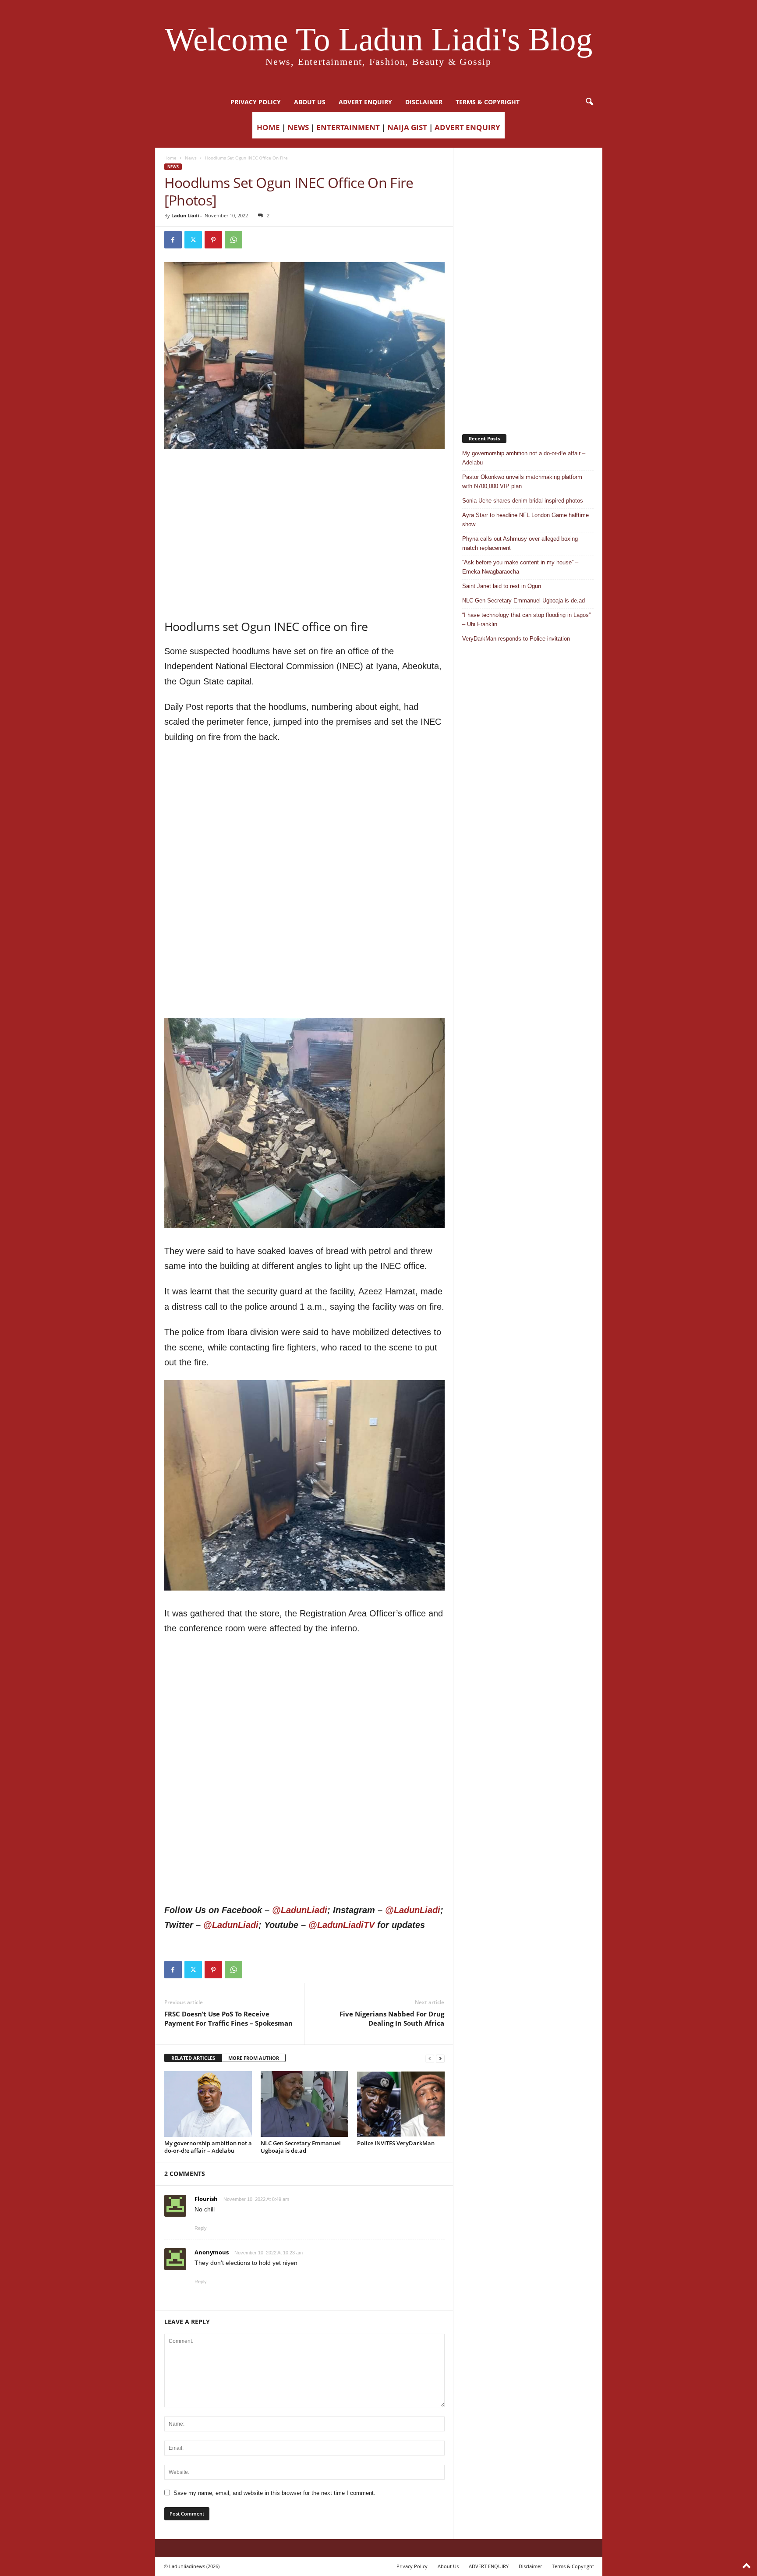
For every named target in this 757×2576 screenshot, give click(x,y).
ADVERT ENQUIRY (365, 102)
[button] (589, 102)
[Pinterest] (213, 240)
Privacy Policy (256, 102)
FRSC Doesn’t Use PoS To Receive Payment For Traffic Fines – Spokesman (228, 2018)
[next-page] (440, 2058)
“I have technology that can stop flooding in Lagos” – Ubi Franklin (526, 620)
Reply (201, 2228)
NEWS (298, 127)
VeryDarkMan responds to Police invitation (516, 639)
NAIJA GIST (407, 127)
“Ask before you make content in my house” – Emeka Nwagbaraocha (520, 567)
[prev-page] (430, 2058)
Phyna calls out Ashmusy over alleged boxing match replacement (520, 543)
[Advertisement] (304, 471)
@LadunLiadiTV (341, 1925)
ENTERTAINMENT (348, 127)
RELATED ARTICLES (193, 2058)
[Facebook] (173, 240)
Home (170, 158)
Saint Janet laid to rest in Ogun (502, 586)
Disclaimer (424, 102)
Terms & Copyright (488, 102)
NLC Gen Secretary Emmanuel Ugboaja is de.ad (301, 2147)
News (191, 158)
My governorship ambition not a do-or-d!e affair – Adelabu (208, 2147)
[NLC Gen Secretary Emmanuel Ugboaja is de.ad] (304, 2104)
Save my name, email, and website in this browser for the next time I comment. (274, 2493)
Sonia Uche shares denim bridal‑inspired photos (523, 501)
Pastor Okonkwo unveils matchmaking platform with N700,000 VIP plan (522, 482)
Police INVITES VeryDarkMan (396, 2143)
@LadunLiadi (300, 1910)
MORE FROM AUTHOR (254, 2058)
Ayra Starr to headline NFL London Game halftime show (525, 520)
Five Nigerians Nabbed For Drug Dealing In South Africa (392, 2018)
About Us (310, 102)
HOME (268, 127)
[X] (193, 240)
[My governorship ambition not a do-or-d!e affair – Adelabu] (208, 2104)
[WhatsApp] (233, 240)
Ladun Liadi (185, 215)
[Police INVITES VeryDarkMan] (401, 2104)
